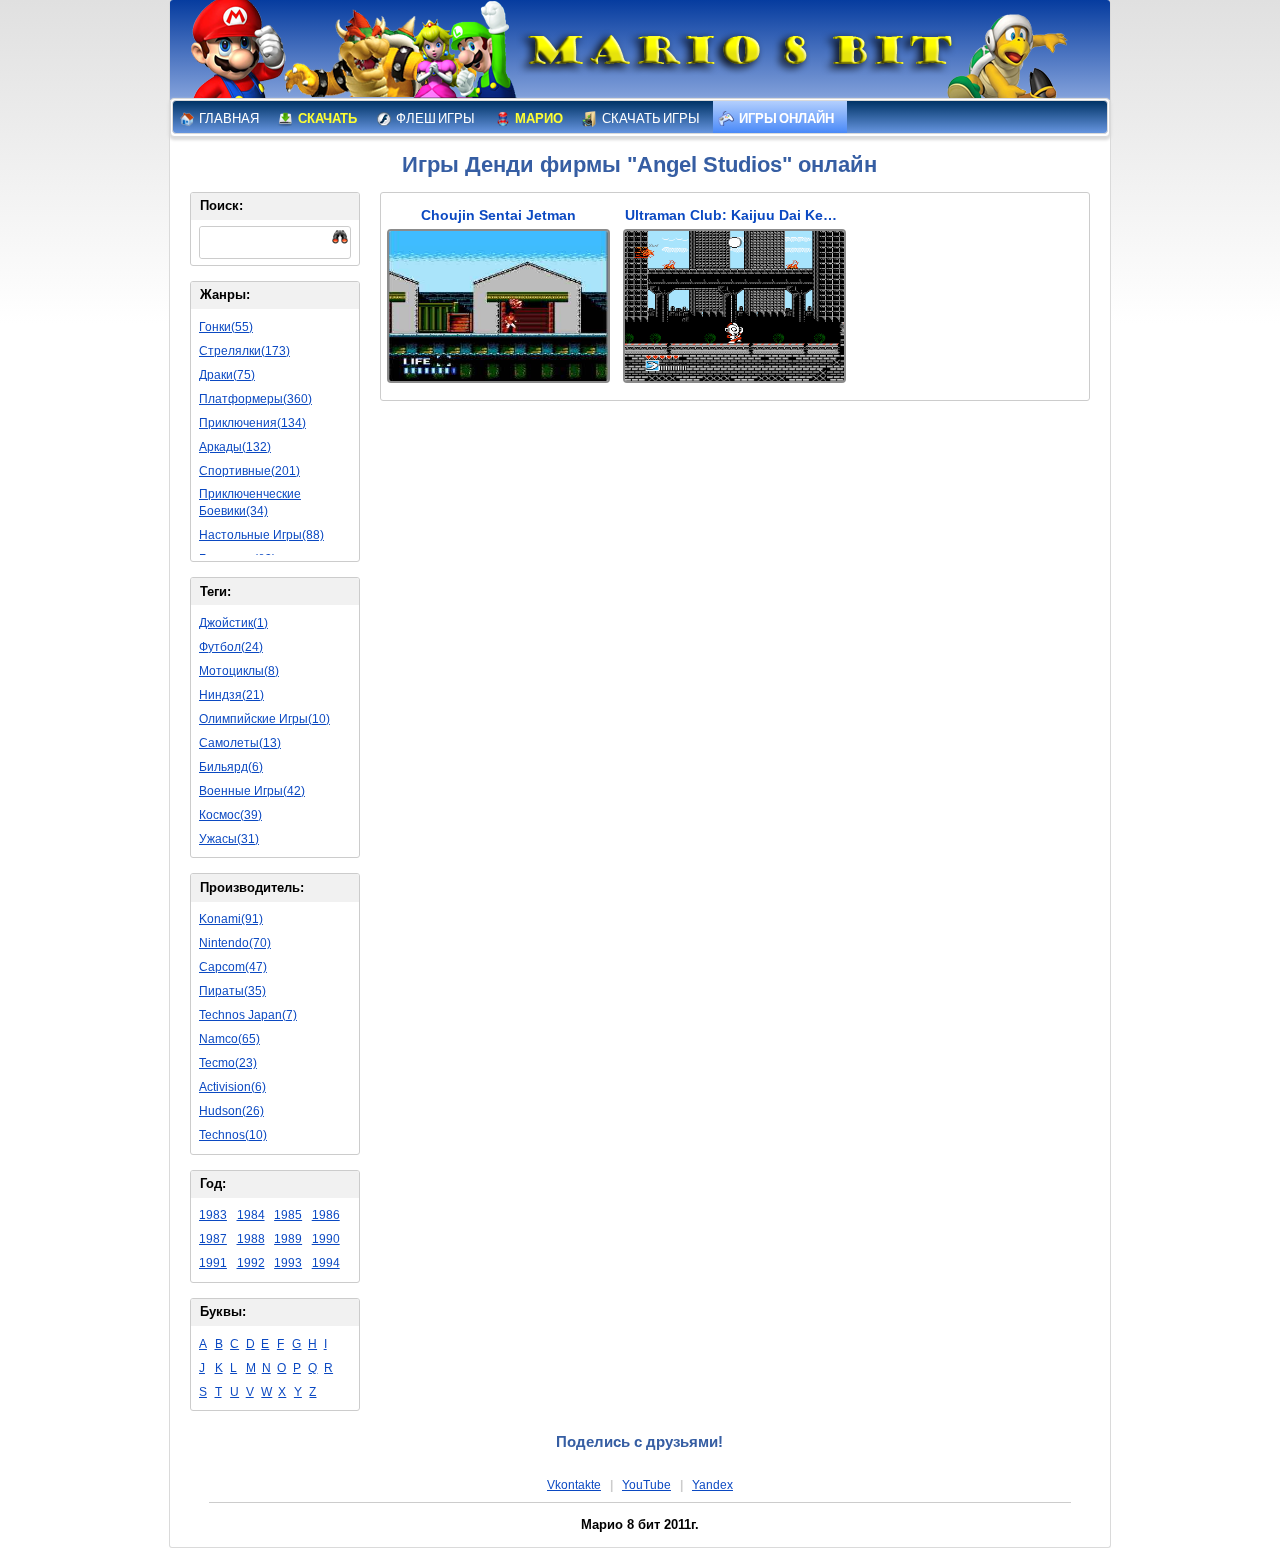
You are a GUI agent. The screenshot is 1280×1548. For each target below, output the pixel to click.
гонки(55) (226, 327)
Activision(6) (232, 1087)
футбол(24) (231, 647)
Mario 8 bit (737, 55)
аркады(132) (235, 447)
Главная (228, 118)
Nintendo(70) (235, 943)
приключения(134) (252, 423)
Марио (538, 118)
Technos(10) (233, 1135)
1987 (213, 1239)
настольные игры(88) (261, 535)
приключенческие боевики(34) (250, 502)
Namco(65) (229, 1039)
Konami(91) (231, 919)
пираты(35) (232, 991)
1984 (251, 1215)
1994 (326, 1263)
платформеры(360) (255, 399)
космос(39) (230, 815)
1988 (251, 1239)
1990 (326, 1239)
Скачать (326, 118)
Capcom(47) (233, 967)
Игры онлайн (785, 118)
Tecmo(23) (228, 1063)
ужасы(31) (229, 839)
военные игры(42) (252, 791)
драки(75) (227, 375)
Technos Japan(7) (248, 1015)
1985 (288, 1215)
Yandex (712, 1485)
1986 (326, 1215)
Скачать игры (650, 118)
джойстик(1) (233, 623)
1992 (251, 1263)
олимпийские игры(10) (264, 719)
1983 (213, 1215)
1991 (213, 1263)
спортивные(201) (249, 471)
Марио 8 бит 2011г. (640, 1524)
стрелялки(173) (244, 351)
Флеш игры (434, 118)
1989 (288, 1239)
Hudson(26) (231, 1111)
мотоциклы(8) (239, 671)
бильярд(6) (231, 767)
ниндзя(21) (231, 695)
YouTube (646, 1485)
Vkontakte (574, 1485)
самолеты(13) (240, 743)
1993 (288, 1263)
